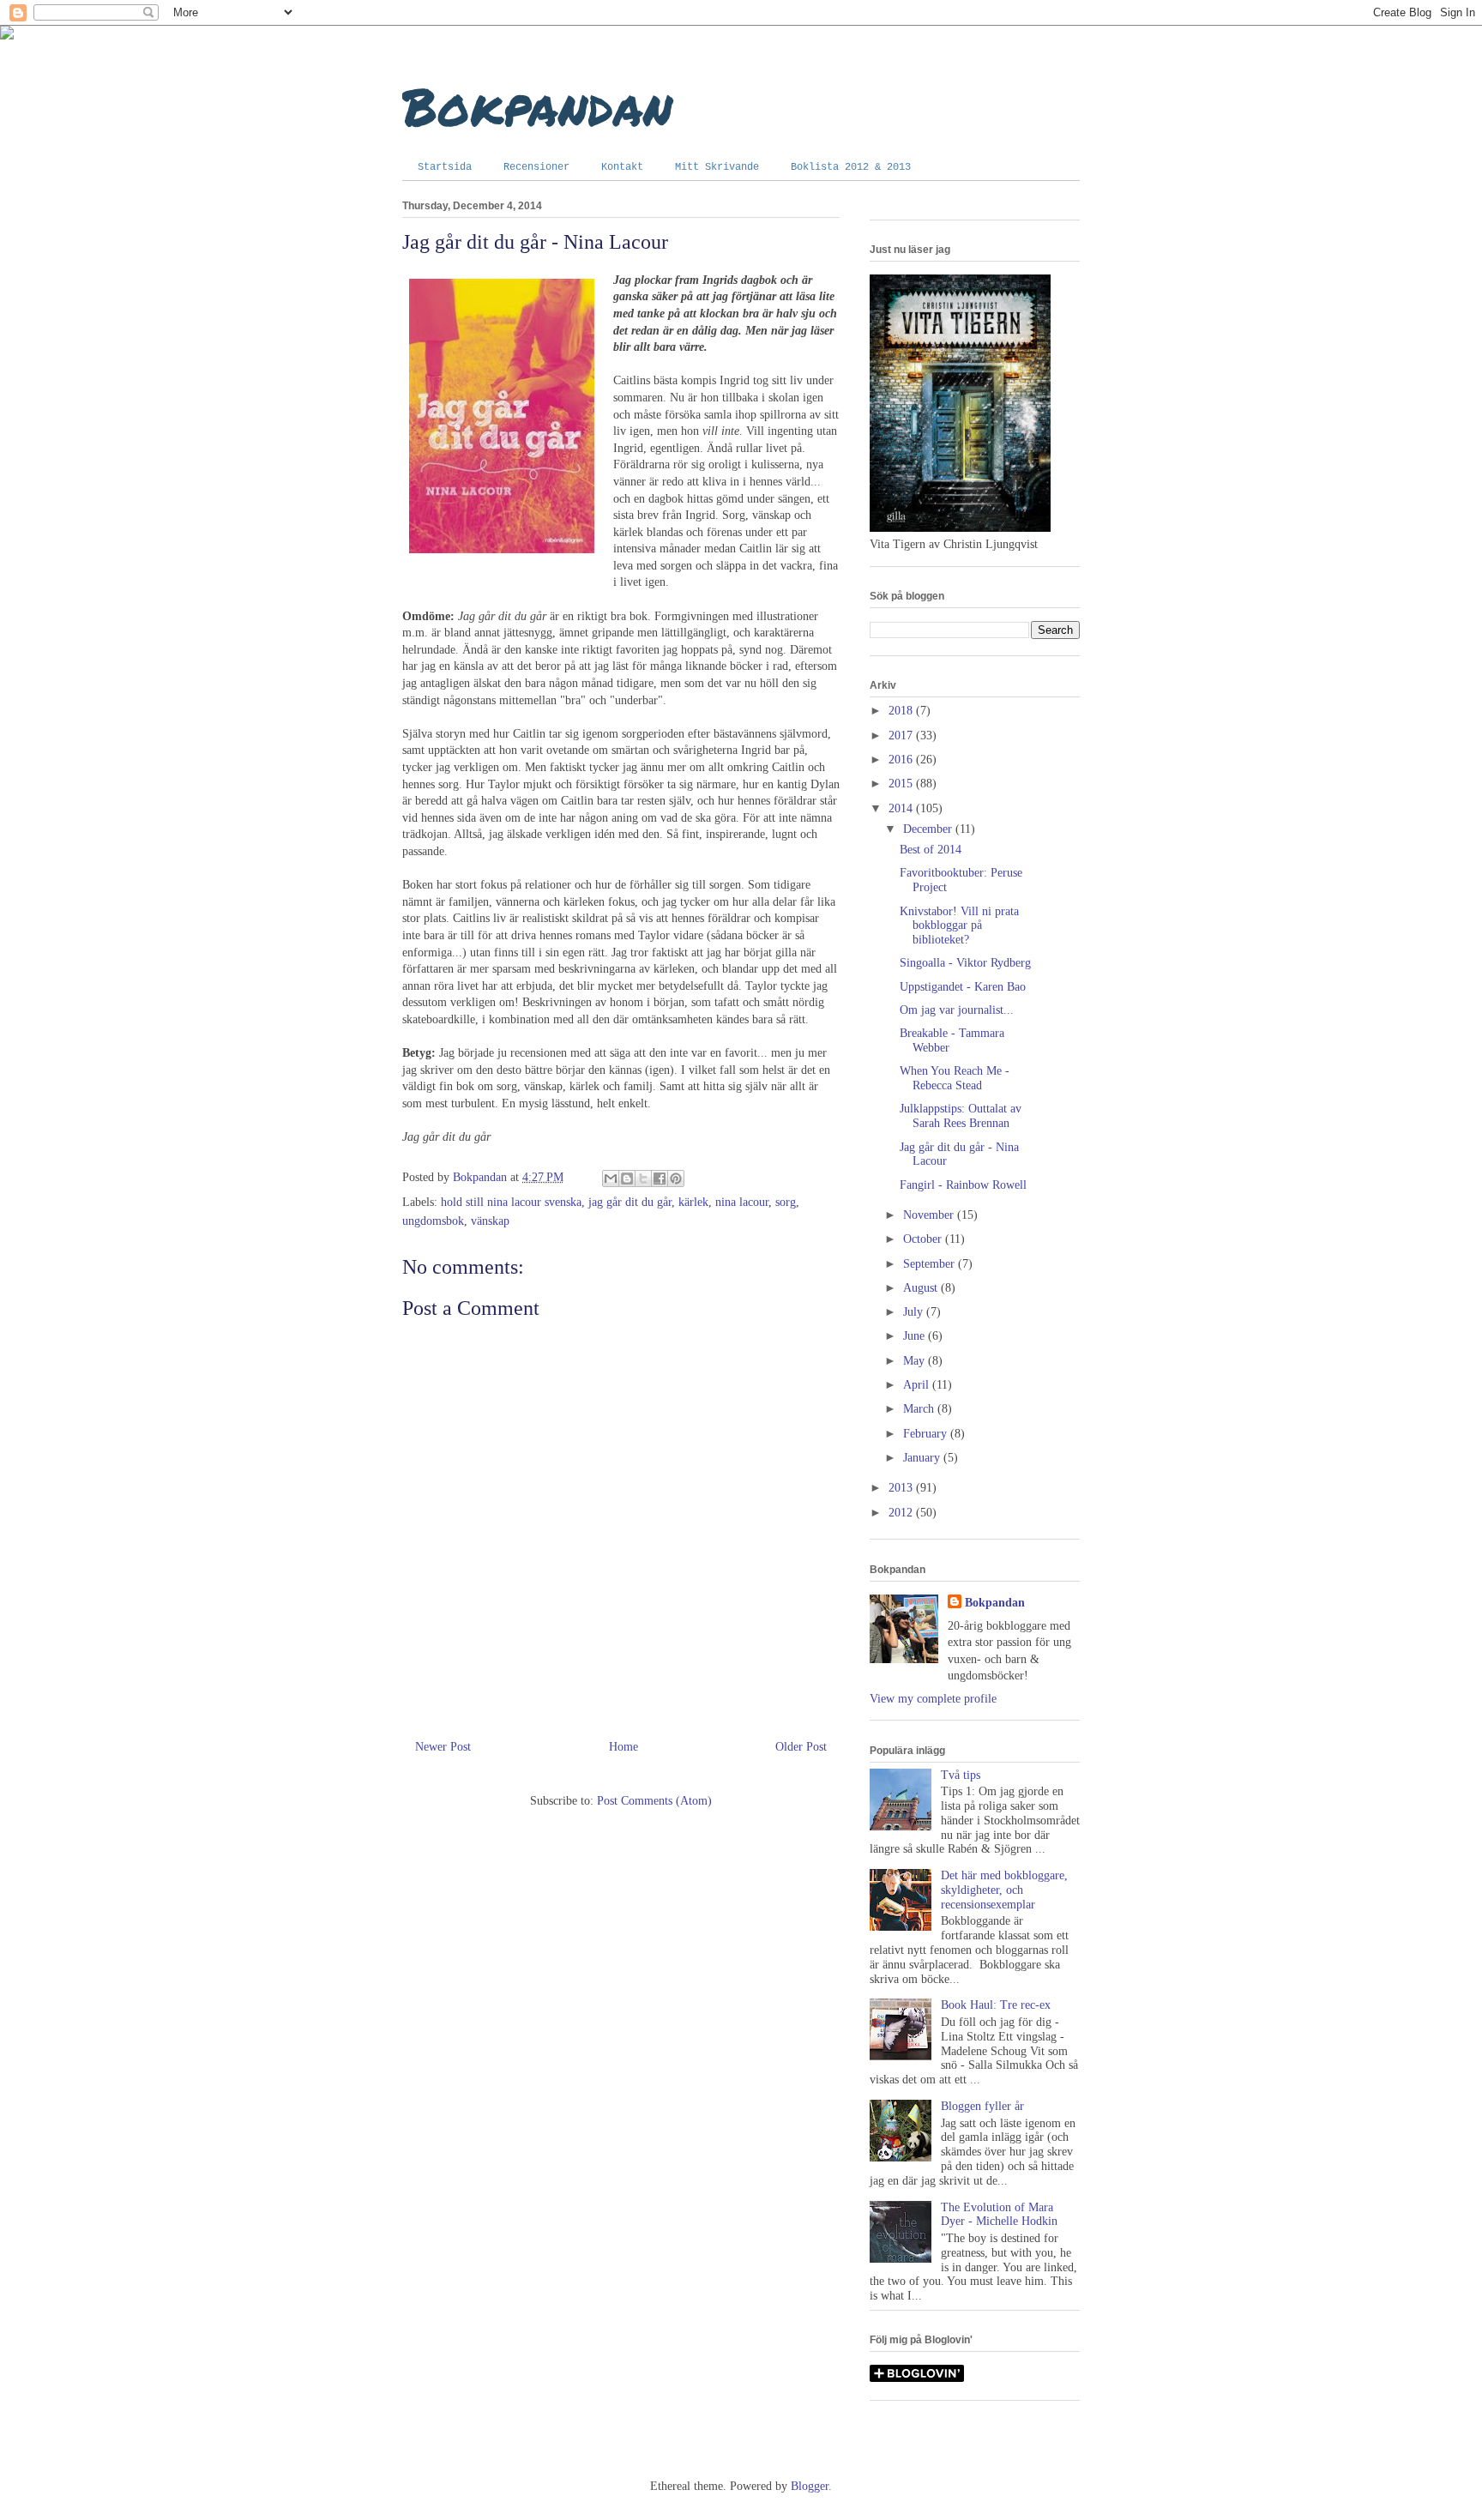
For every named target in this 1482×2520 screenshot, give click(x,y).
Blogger (810, 2486)
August (922, 1288)
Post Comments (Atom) (654, 1801)
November (930, 1215)
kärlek (693, 1202)
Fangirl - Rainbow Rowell (963, 1185)
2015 (902, 784)
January (923, 1458)
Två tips (961, 1775)
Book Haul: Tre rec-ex (996, 2005)
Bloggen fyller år (982, 2106)
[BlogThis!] (627, 1179)
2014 (902, 808)
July (915, 1312)
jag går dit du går (630, 1202)
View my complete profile (933, 1699)
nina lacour (742, 1202)
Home (624, 1747)
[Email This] (611, 1179)
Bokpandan (537, 106)
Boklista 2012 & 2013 (851, 167)
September (931, 1264)
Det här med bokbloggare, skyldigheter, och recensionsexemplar (1004, 1890)
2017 (902, 736)
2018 (902, 711)
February (927, 1434)
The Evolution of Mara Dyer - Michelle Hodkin (999, 2215)
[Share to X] (643, 1179)
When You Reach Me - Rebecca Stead (955, 1078)
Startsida (445, 167)
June (916, 1336)
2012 (902, 1513)
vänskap (490, 1221)
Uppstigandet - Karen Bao (963, 987)
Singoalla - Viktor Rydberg (965, 963)
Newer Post (443, 1747)
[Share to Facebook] (660, 1179)
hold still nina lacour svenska (511, 1202)
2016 (902, 760)
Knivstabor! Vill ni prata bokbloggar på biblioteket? (959, 926)
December (929, 829)
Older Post (801, 1747)
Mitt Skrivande (717, 167)
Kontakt (622, 167)
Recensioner (536, 167)
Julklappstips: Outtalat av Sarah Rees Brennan (961, 1116)
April (918, 1385)
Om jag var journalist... (957, 1010)
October (924, 1239)
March (920, 1409)
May (916, 1361)
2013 (902, 1488)
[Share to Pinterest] (676, 1179)
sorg (786, 1202)
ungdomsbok (433, 1221)
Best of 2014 (931, 850)
